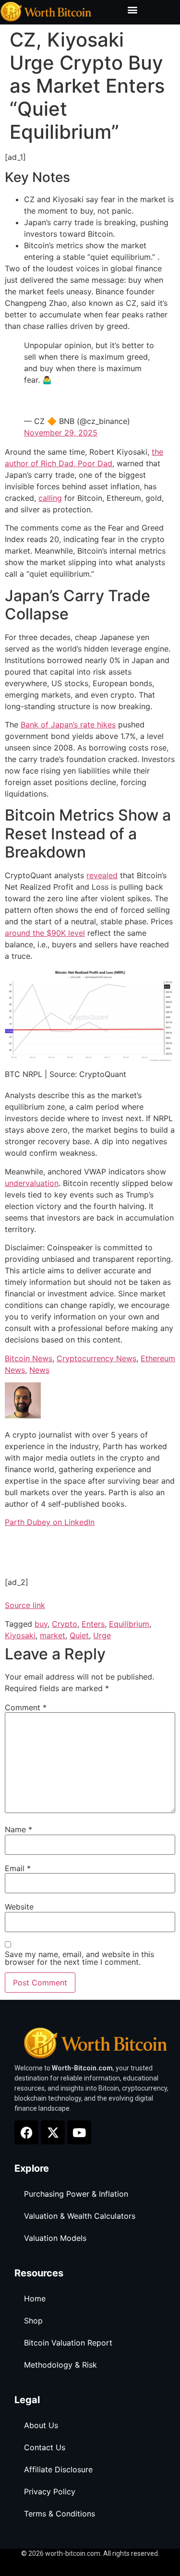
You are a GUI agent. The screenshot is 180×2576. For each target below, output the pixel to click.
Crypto (65, 1624)
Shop (33, 2321)
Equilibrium (129, 1624)
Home (35, 2298)
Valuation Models (55, 2238)
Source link (25, 1605)
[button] (132, 10)
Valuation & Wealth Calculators (80, 2216)
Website (19, 1907)
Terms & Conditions (60, 2514)
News (39, 1370)
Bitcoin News (29, 1358)
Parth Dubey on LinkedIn (50, 1522)
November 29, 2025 (61, 433)
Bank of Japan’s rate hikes (68, 725)
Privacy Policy (50, 2491)
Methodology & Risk (60, 2365)
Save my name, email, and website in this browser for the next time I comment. (79, 1958)
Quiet (79, 1635)
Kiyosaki (20, 1635)
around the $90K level (45, 933)
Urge (102, 1635)
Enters (93, 1624)
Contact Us (45, 2447)
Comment (26, 1707)
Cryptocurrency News (96, 1358)
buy (41, 1624)
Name (18, 1829)
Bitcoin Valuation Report (68, 2343)
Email (18, 1868)
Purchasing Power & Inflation (76, 2194)
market (53, 1635)
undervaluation (32, 1183)
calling (50, 498)
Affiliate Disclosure (58, 2469)
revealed (102, 875)
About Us (41, 2425)
